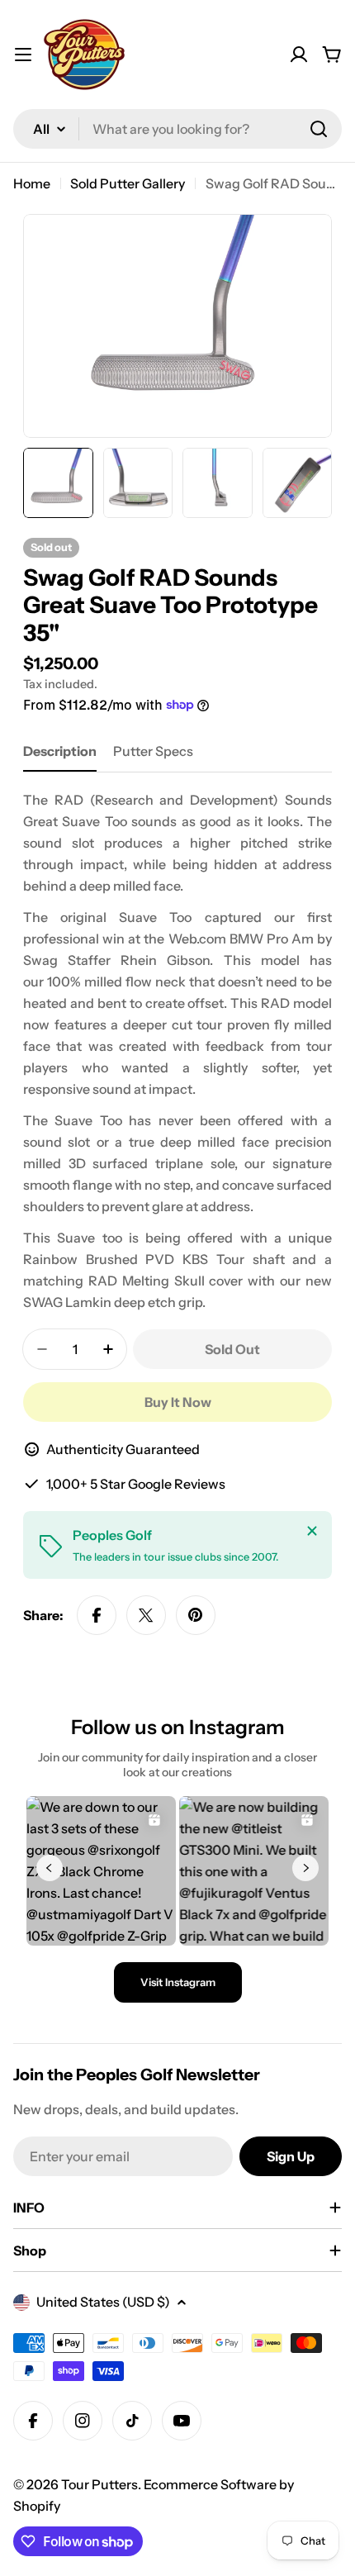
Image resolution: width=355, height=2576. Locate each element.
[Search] (319, 129)
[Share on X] (146, 1615)
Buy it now (178, 1402)
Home (32, 183)
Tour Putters (99, 2484)
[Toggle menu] (23, 55)
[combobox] (177, 129)
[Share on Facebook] (97, 1615)
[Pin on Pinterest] (196, 1615)
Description (60, 751)
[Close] (312, 1531)
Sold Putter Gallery (128, 183)
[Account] (299, 55)
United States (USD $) (103, 2302)
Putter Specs (153, 751)
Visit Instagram (178, 1982)
